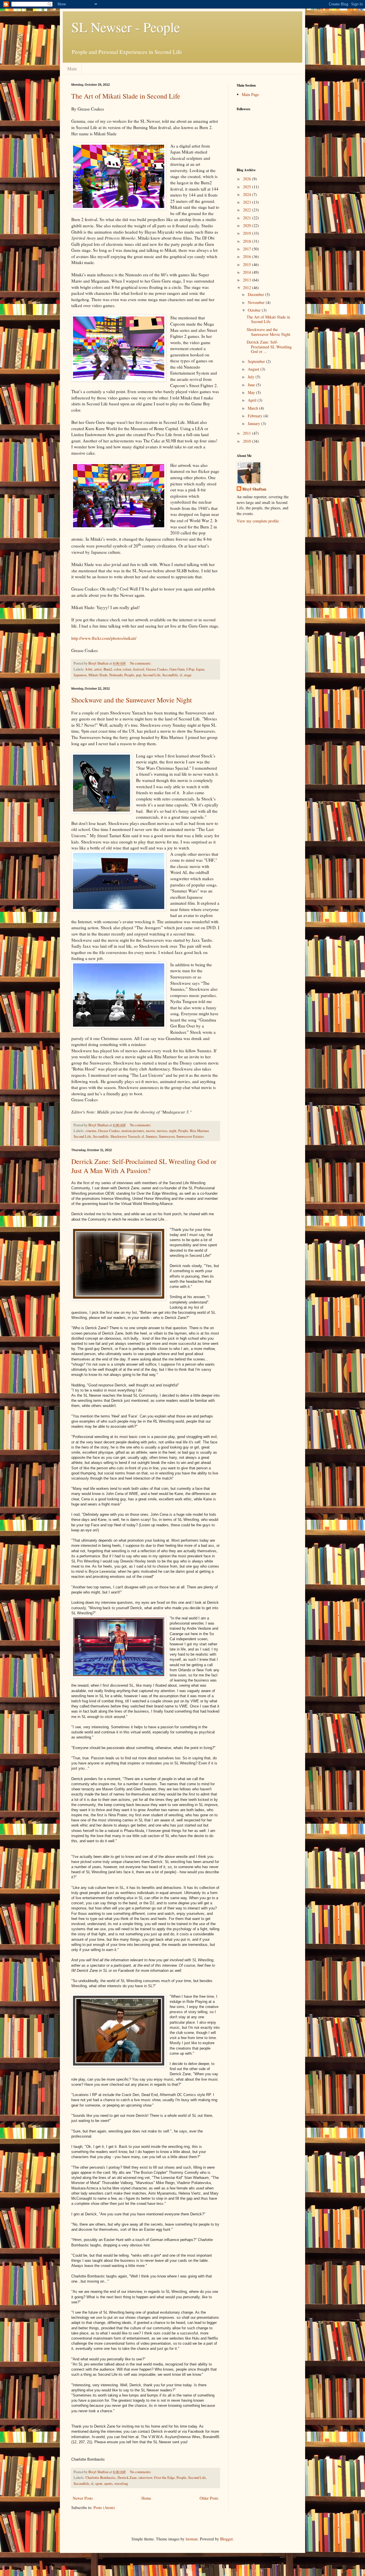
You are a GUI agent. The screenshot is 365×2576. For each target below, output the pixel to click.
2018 (248, 241)
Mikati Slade (98, 675)
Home (146, 2498)
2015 (248, 264)
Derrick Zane (127, 2478)
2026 (248, 179)
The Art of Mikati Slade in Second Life (126, 96)
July (252, 377)
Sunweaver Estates (190, 1136)
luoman (192, 2539)
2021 (248, 218)
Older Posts (209, 2498)
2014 (248, 272)
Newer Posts (83, 2498)
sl (181, 675)
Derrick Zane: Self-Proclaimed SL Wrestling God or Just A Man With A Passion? (144, 1166)
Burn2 (108, 669)
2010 (248, 441)
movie (151, 1131)
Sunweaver (167, 1136)
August (254, 369)
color (117, 669)
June (252, 385)
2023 (248, 202)
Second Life (152, 675)
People (129, 675)
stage (188, 675)
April (253, 400)
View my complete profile (258, 521)
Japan (200, 669)
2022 (248, 210)
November (257, 302)
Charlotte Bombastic (101, 2478)
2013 (248, 280)
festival (139, 669)
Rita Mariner (199, 1131)
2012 (248, 288)
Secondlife (170, 675)
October (255, 310)
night (173, 1131)
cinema (91, 1131)
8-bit (89, 669)
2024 (248, 194)
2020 (248, 225)
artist (98, 669)
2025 (248, 187)
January (255, 423)
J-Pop (190, 669)
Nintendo (116, 675)
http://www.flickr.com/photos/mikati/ (104, 638)
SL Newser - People (126, 27)
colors (127, 669)
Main (72, 69)
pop (139, 675)
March (254, 408)
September (257, 361)
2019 (248, 233)
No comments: (141, 663)
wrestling (121, 2484)
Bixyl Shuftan (254, 489)
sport (99, 2484)
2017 (248, 249)
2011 (248, 433)
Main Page (250, 94)
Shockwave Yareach (125, 1136)
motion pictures (133, 1131)
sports (108, 2484)
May (252, 392)
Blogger (226, 2539)
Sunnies (151, 1136)
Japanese (80, 675)
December (256, 294)
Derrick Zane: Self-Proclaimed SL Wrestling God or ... (269, 347)
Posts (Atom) (104, 2507)
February (256, 416)
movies (162, 1131)
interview (145, 2478)
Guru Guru (177, 669)
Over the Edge (164, 2478)
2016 (248, 257)
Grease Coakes (157, 669)
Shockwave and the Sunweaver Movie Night (132, 700)
